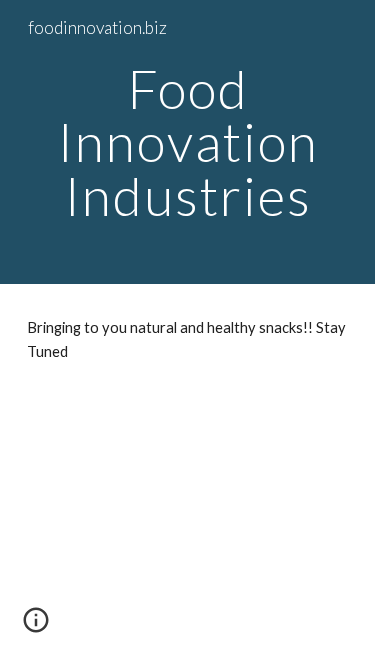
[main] (188, 142)
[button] (36, 627)
